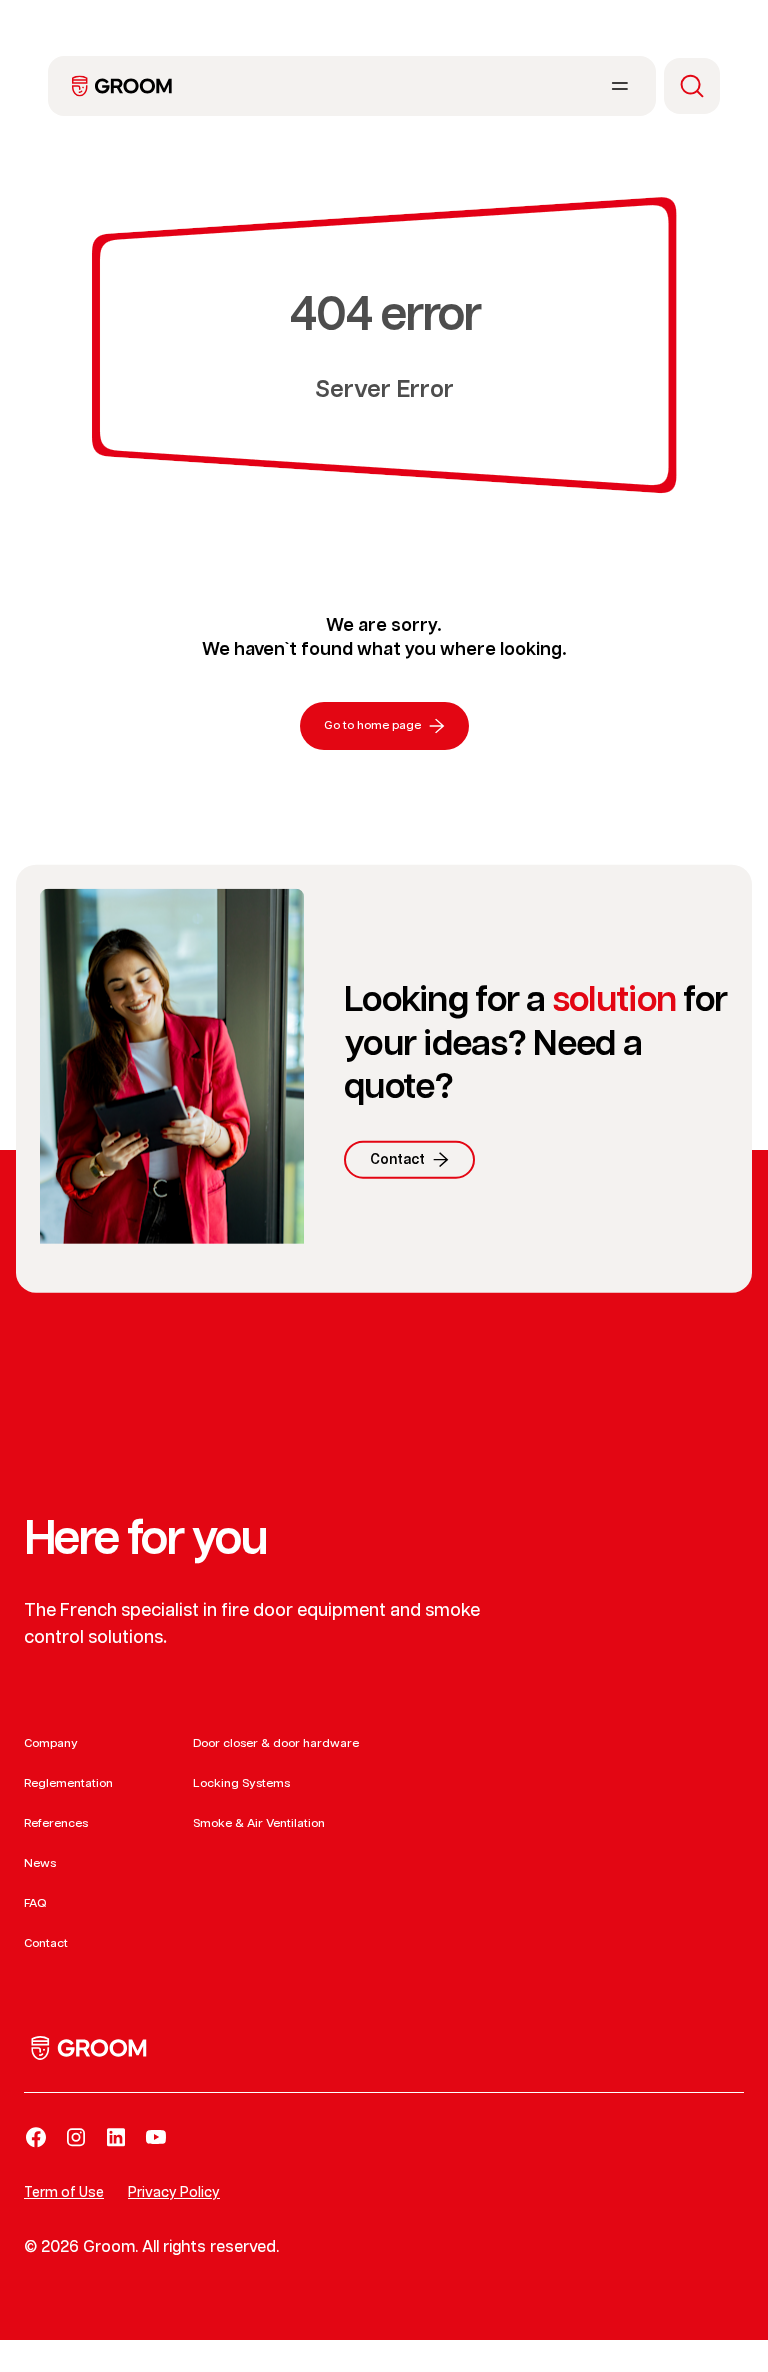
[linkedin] (116, 2137)
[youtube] (156, 2137)
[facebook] (36, 2137)
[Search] (692, 86)
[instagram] (76, 2137)
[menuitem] (122, 86)
